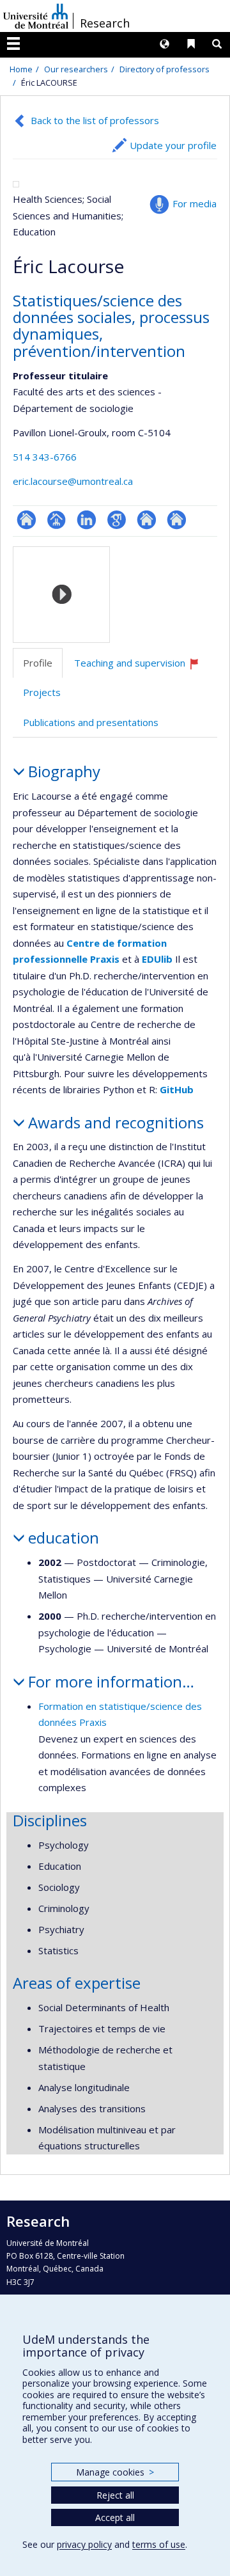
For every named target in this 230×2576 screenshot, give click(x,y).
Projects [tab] (42, 692)
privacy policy (84, 2544)
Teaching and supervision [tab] (142, 668)
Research (105, 23)
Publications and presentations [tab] (91, 722)
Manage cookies (115, 2472)
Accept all (115, 2517)
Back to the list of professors (95, 120)
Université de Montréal (36, 16)
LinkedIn (87, 520)
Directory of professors (165, 69)
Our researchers (76, 69)
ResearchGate (27, 520)
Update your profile (173, 145)
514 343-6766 (45, 457)
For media (195, 203)
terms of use (159, 2544)
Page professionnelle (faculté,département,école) (57, 520)
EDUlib (157, 959)
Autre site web (147, 520)
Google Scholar (117, 520)
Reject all (115, 2495)
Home (21, 69)
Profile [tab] (38, 663)
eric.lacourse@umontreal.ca (73, 481)
